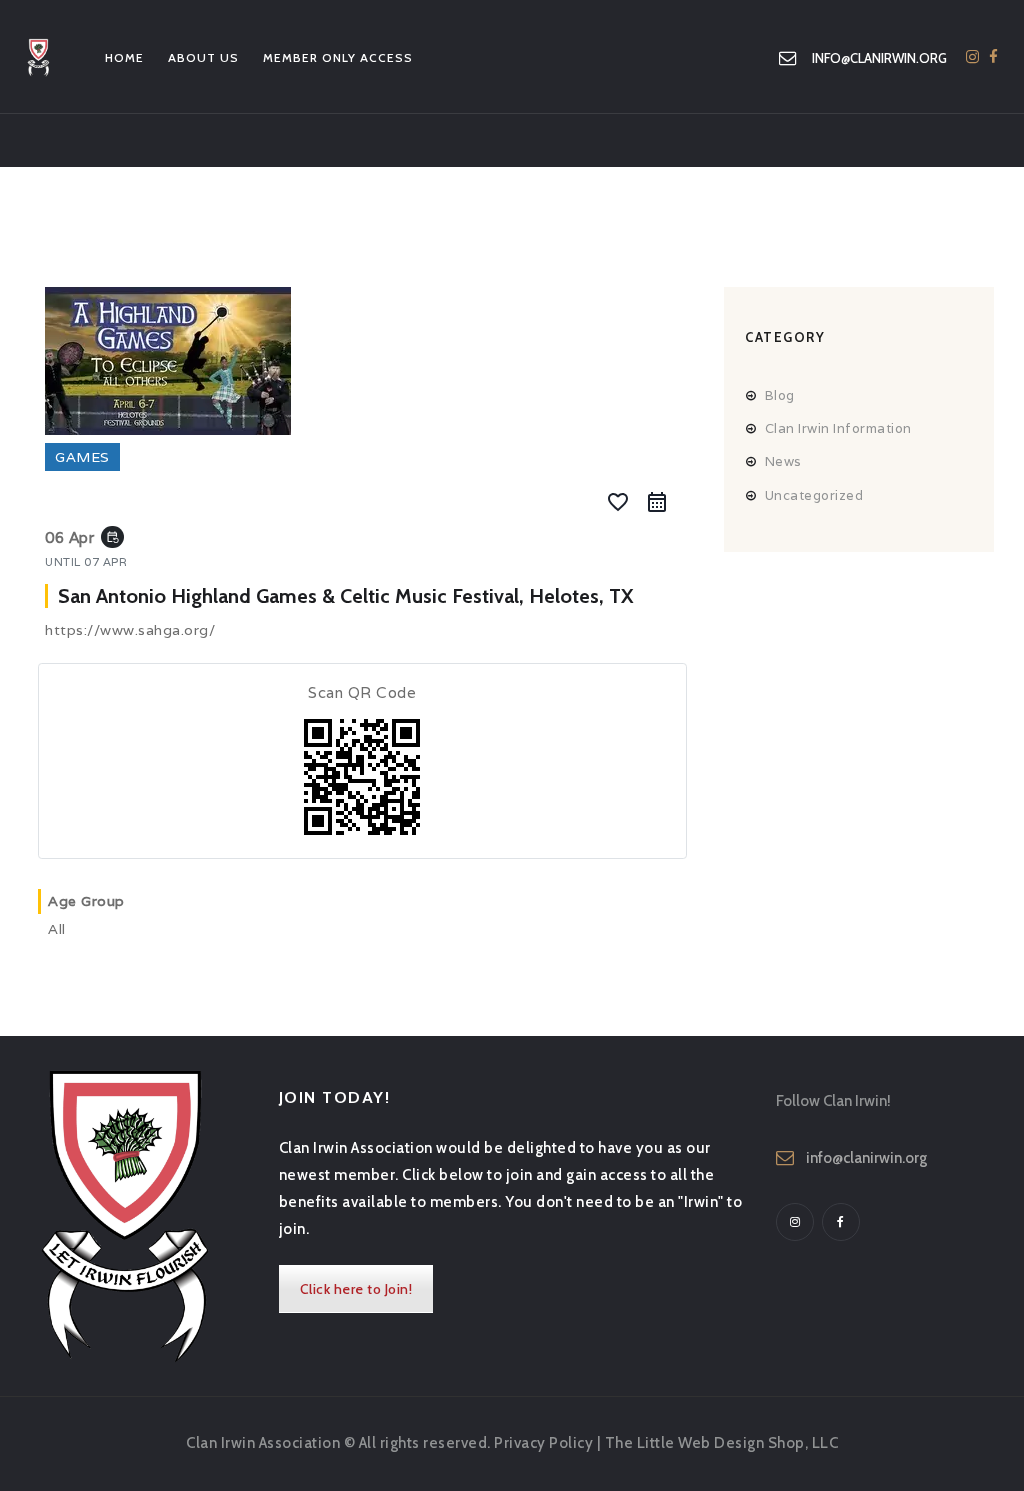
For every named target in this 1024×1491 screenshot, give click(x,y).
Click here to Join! (356, 1289)
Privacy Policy (543, 1443)
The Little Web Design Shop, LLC (722, 1443)
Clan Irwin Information (838, 428)
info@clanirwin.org (866, 1158)
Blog (780, 395)
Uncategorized (814, 495)
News (783, 461)
